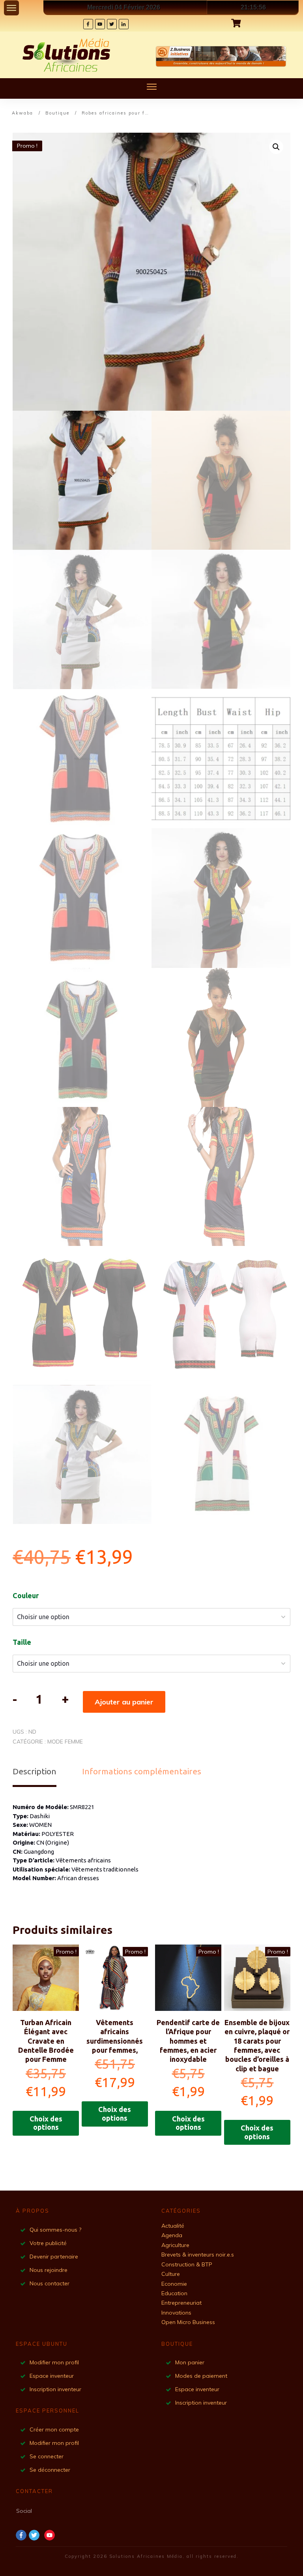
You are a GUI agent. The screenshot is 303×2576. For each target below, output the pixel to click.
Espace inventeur (52, 2376)
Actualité (173, 2226)
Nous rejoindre (49, 2270)
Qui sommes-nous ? (55, 2230)
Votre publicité (48, 2243)
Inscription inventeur (55, 2389)
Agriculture (175, 2245)
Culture (171, 2274)
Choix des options (46, 2123)
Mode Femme (65, 1742)
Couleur (26, 1595)
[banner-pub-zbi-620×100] (221, 56)
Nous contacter (50, 2283)
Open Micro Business (188, 2322)
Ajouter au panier (124, 1702)
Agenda (172, 2235)
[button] (276, 147)
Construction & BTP (187, 2264)
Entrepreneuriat (181, 2303)
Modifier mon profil (55, 2362)
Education (174, 2293)
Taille (22, 1642)
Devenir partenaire (54, 2257)
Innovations (176, 2313)
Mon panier (191, 2362)
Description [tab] (35, 1771)
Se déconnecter (50, 2470)
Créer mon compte (55, 2429)
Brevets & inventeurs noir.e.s (198, 2255)
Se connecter (47, 2456)
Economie (174, 2284)
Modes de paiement (202, 2376)
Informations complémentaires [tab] (142, 1771)
